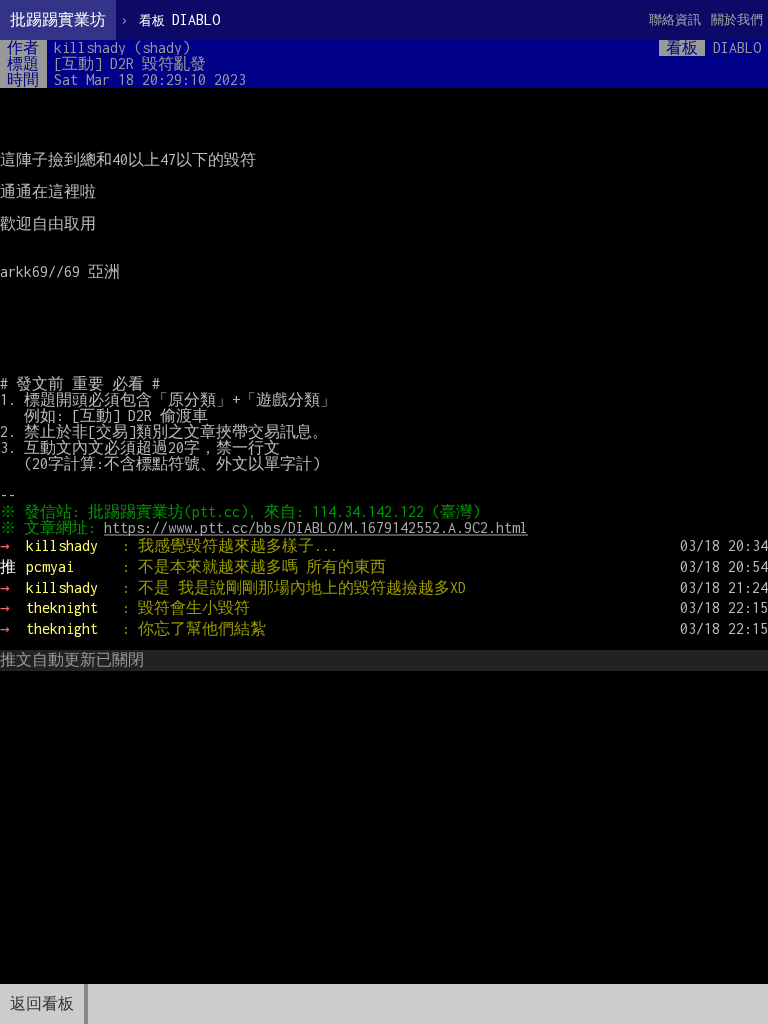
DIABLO (179, 19)
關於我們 (737, 19)
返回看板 (42, 1003)
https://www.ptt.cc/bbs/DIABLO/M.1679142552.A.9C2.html (316, 527)
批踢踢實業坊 (58, 19)
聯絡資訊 (675, 19)
